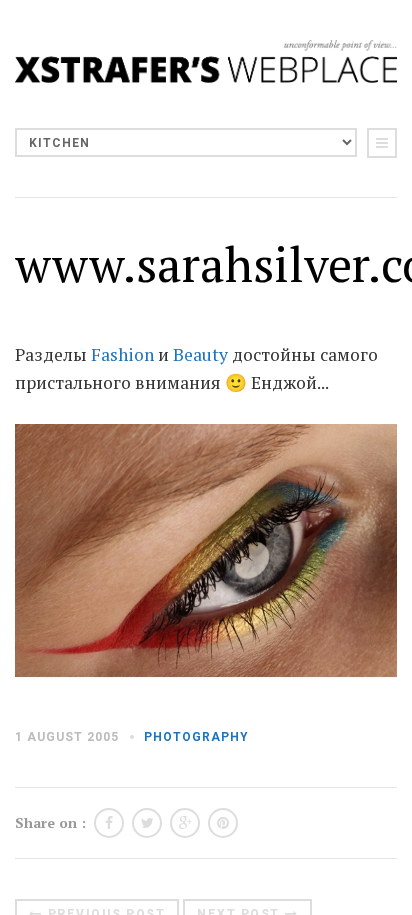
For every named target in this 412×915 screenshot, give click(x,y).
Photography (196, 737)
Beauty (200, 354)
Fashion (122, 354)
